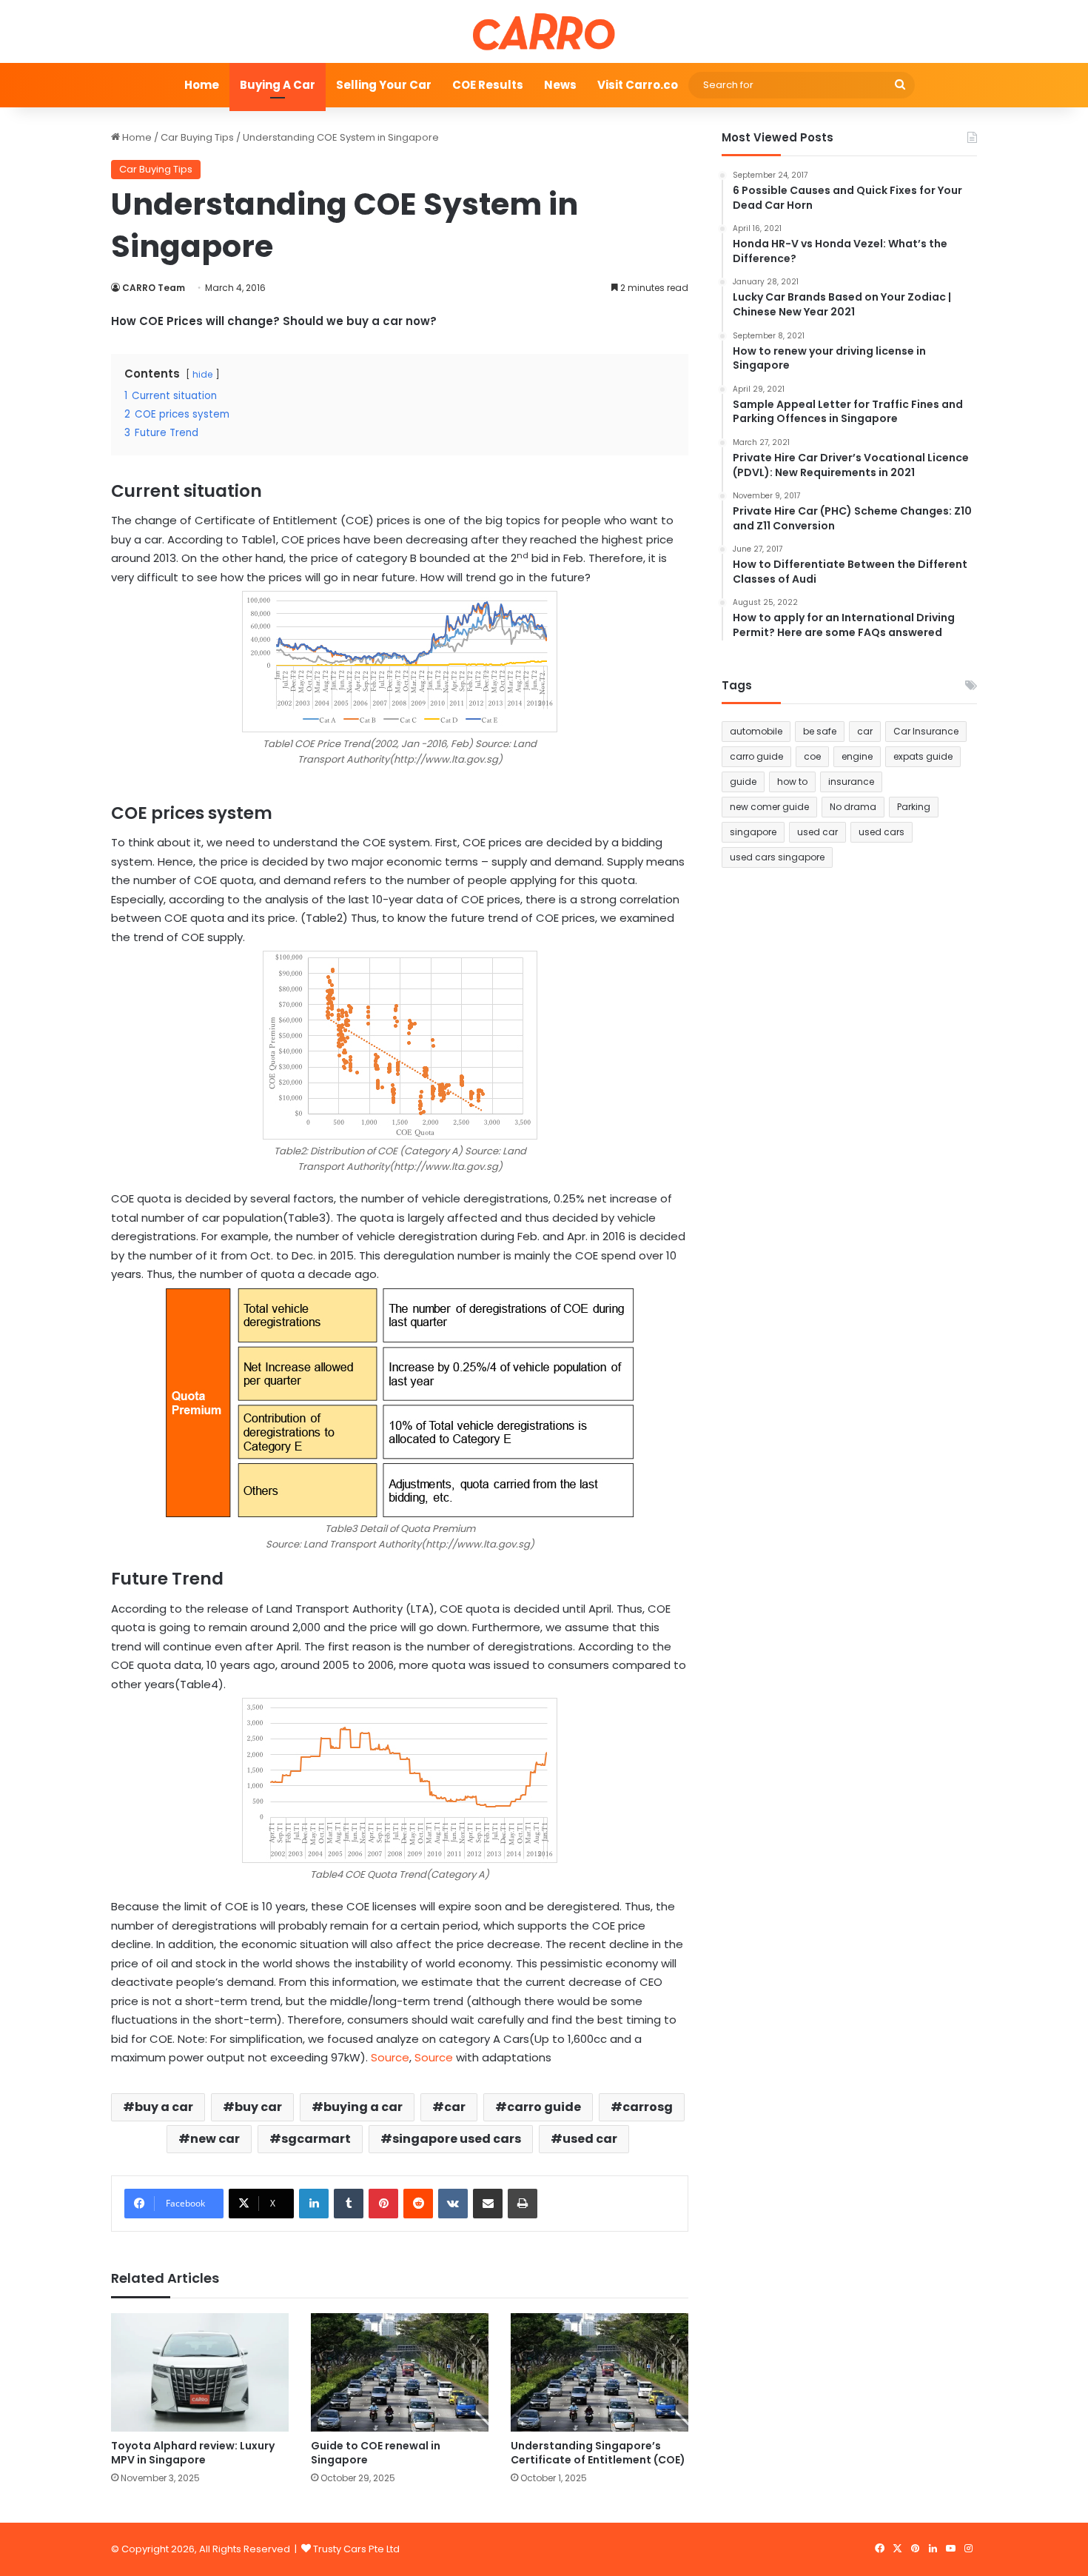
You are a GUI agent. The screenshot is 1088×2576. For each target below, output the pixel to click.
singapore (753, 832)
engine (857, 756)
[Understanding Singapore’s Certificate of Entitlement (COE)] (600, 2372)
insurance (851, 782)
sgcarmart (316, 2139)
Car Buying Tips (197, 137)
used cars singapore (777, 857)
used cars (882, 832)
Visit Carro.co (638, 85)
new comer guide (769, 807)
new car (215, 2139)
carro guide (544, 2107)
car (455, 2107)
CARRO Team (154, 288)
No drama (853, 807)
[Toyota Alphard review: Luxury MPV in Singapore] (200, 2372)
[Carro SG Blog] (544, 31)
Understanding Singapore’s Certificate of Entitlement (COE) (598, 2453)
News (560, 85)
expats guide (923, 756)
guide (743, 782)
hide (202, 374)
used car (590, 2139)
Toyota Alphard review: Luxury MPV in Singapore (193, 2453)
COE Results (488, 85)
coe (812, 756)
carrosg (648, 2107)
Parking (914, 807)
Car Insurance (926, 731)
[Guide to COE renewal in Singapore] (400, 2372)
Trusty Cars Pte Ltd (356, 2549)
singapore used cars (457, 2139)
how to (792, 782)
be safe (820, 731)
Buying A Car (278, 85)
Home (202, 85)
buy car (258, 2107)
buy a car (164, 2107)
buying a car (363, 2107)
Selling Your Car (384, 85)
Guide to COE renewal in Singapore (376, 2453)
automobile (756, 731)
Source (390, 2057)
